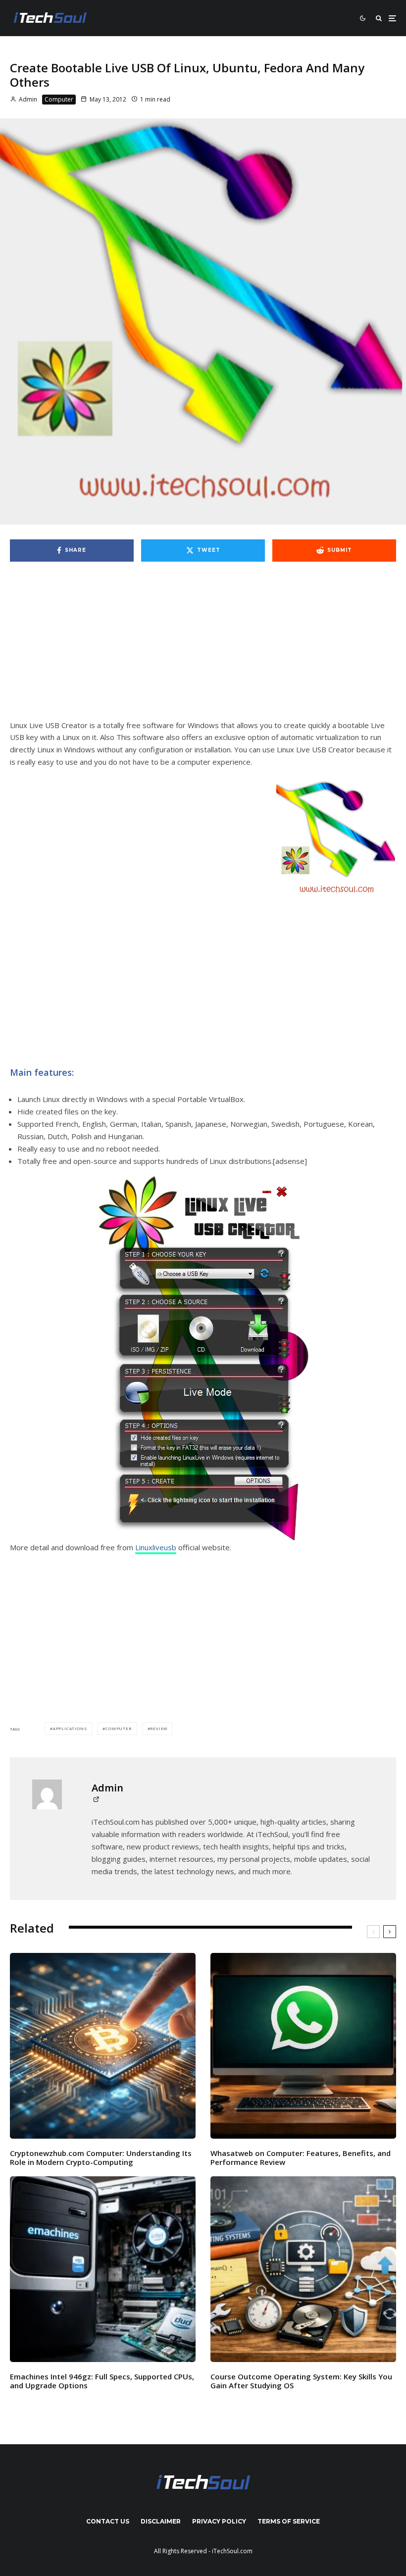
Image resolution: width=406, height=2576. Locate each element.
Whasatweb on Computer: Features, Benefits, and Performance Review (301, 2157)
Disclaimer (161, 2521)
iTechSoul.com (232, 2551)
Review (159, 1728)
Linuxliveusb (156, 1547)
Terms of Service (289, 2521)
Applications (70, 1728)
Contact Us (108, 2521)
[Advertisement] (203, 646)
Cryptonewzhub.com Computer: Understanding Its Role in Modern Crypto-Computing (101, 2157)
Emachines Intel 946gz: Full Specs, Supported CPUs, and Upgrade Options (102, 2381)
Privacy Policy (219, 2521)
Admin (27, 99)
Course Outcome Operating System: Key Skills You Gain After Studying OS (301, 2381)
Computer (59, 99)
